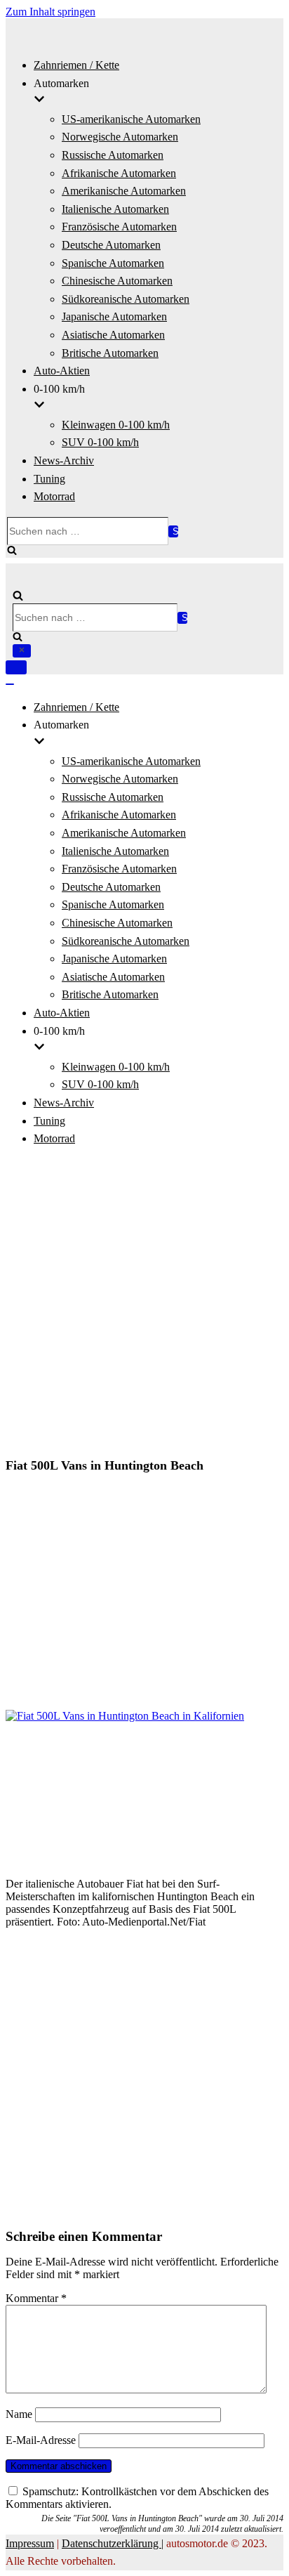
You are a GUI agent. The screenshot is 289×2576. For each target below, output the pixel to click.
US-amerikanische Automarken (131, 119)
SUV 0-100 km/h (100, 442)
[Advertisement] (144, 1304)
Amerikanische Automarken (124, 191)
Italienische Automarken (115, 209)
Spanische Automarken (113, 263)
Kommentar (36, 2298)
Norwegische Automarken (120, 137)
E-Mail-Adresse (41, 2440)
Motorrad (54, 496)
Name (19, 2414)
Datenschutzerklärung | (113, 2543)
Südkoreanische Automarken (126, 299)
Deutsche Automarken (111, 245)
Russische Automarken (113, 155)
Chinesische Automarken (117, 281)
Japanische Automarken (114, 316)
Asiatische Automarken (113, 335)
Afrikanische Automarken (119, 173)
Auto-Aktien (62, 371)
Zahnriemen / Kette (76, 65)
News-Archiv (64, 460)
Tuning (49, 479)
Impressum (30, 2543)
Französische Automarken (119, 227)
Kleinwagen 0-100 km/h (116, 425)
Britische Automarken (110, 353)
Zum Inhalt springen (51, 12)
